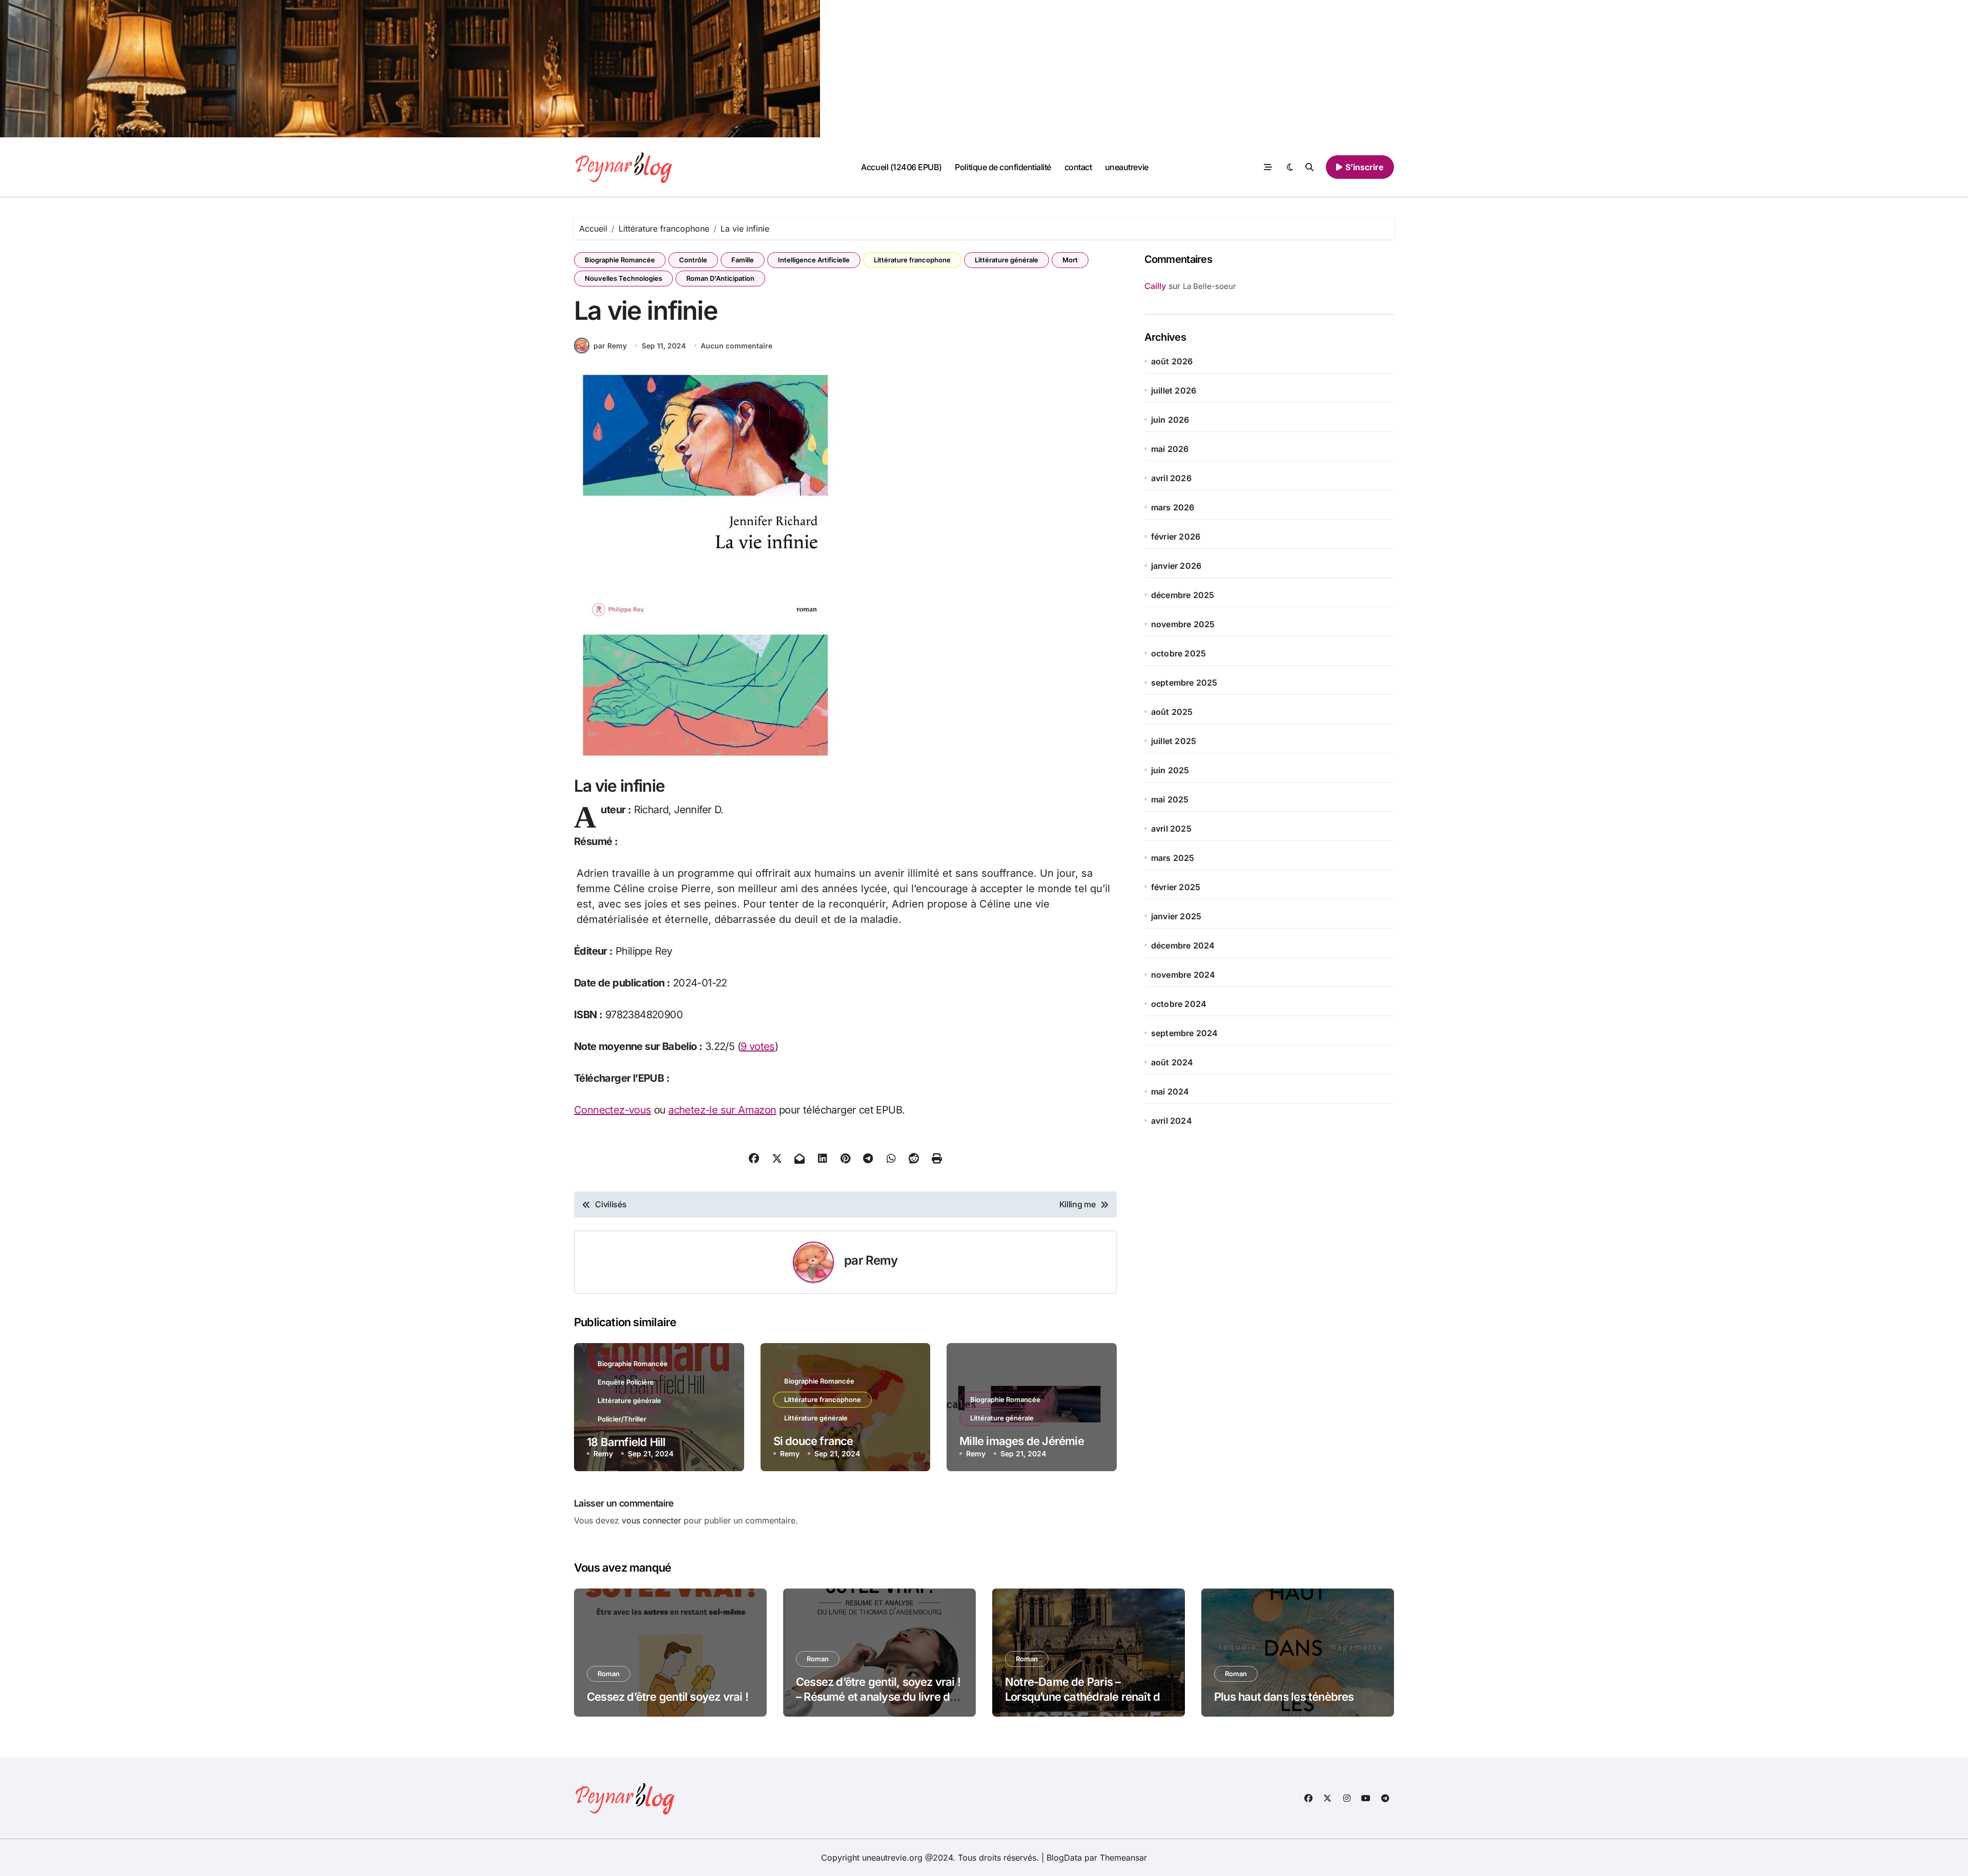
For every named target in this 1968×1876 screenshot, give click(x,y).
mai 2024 (1170, 1091)
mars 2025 (1173, 858)
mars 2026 (1173, 507)
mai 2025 (1170, 799)
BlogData (1064, 1858)
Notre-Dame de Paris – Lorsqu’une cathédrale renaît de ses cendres (1085, 1696)
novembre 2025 (1183, 624)
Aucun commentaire (736, 346)
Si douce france (813, 1441)
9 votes (758, 1046)
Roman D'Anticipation (720, 278)
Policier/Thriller (622, 1419)
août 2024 (1172, 1062)
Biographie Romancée (620, 260)
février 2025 (1176, 887)
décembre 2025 (1183, 595)
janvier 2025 (1176, 916)
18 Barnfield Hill (626, 1442)
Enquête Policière (626, 1382)
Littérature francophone (912, 260)
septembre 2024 (1185, 1033)
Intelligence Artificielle (814, 260)
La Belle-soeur (1209, 286)
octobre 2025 (1178, 653)
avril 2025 (1171, 829)
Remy (882, 1260)
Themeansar (1123, 1858)
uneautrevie (1127, 167)
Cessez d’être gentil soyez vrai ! (668, 1697)
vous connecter (651, 1520)
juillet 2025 (1174, 741)
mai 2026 (1170, 449)
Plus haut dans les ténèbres (1284, 1697)
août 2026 (1172, 361)
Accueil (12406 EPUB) (901, 167)
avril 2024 (1172, 1121)
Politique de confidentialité (1003, 167)
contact (1078, 167)
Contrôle (693, 260)
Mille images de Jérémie (1022, 1441)
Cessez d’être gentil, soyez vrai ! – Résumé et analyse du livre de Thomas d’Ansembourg (878, 1696)
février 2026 (1176, 537)
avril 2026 (1171, 478)
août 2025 (1172, 712)
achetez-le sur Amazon (722, 1110)
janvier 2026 (1176, 566)
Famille (743, 260)
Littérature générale (1007, 260)
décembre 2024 (1183, 945)
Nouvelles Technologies (623, 278)
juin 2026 (1170, 420)
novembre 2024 (1183, 975)
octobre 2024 (1179, 1004)
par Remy (610, 346)
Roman (609, 1674)
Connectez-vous (613, 1110)
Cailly (1155, 286)
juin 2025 (1170, 770)
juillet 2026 (1174, 390)
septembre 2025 (1184, 683)
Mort (1070, 260)
